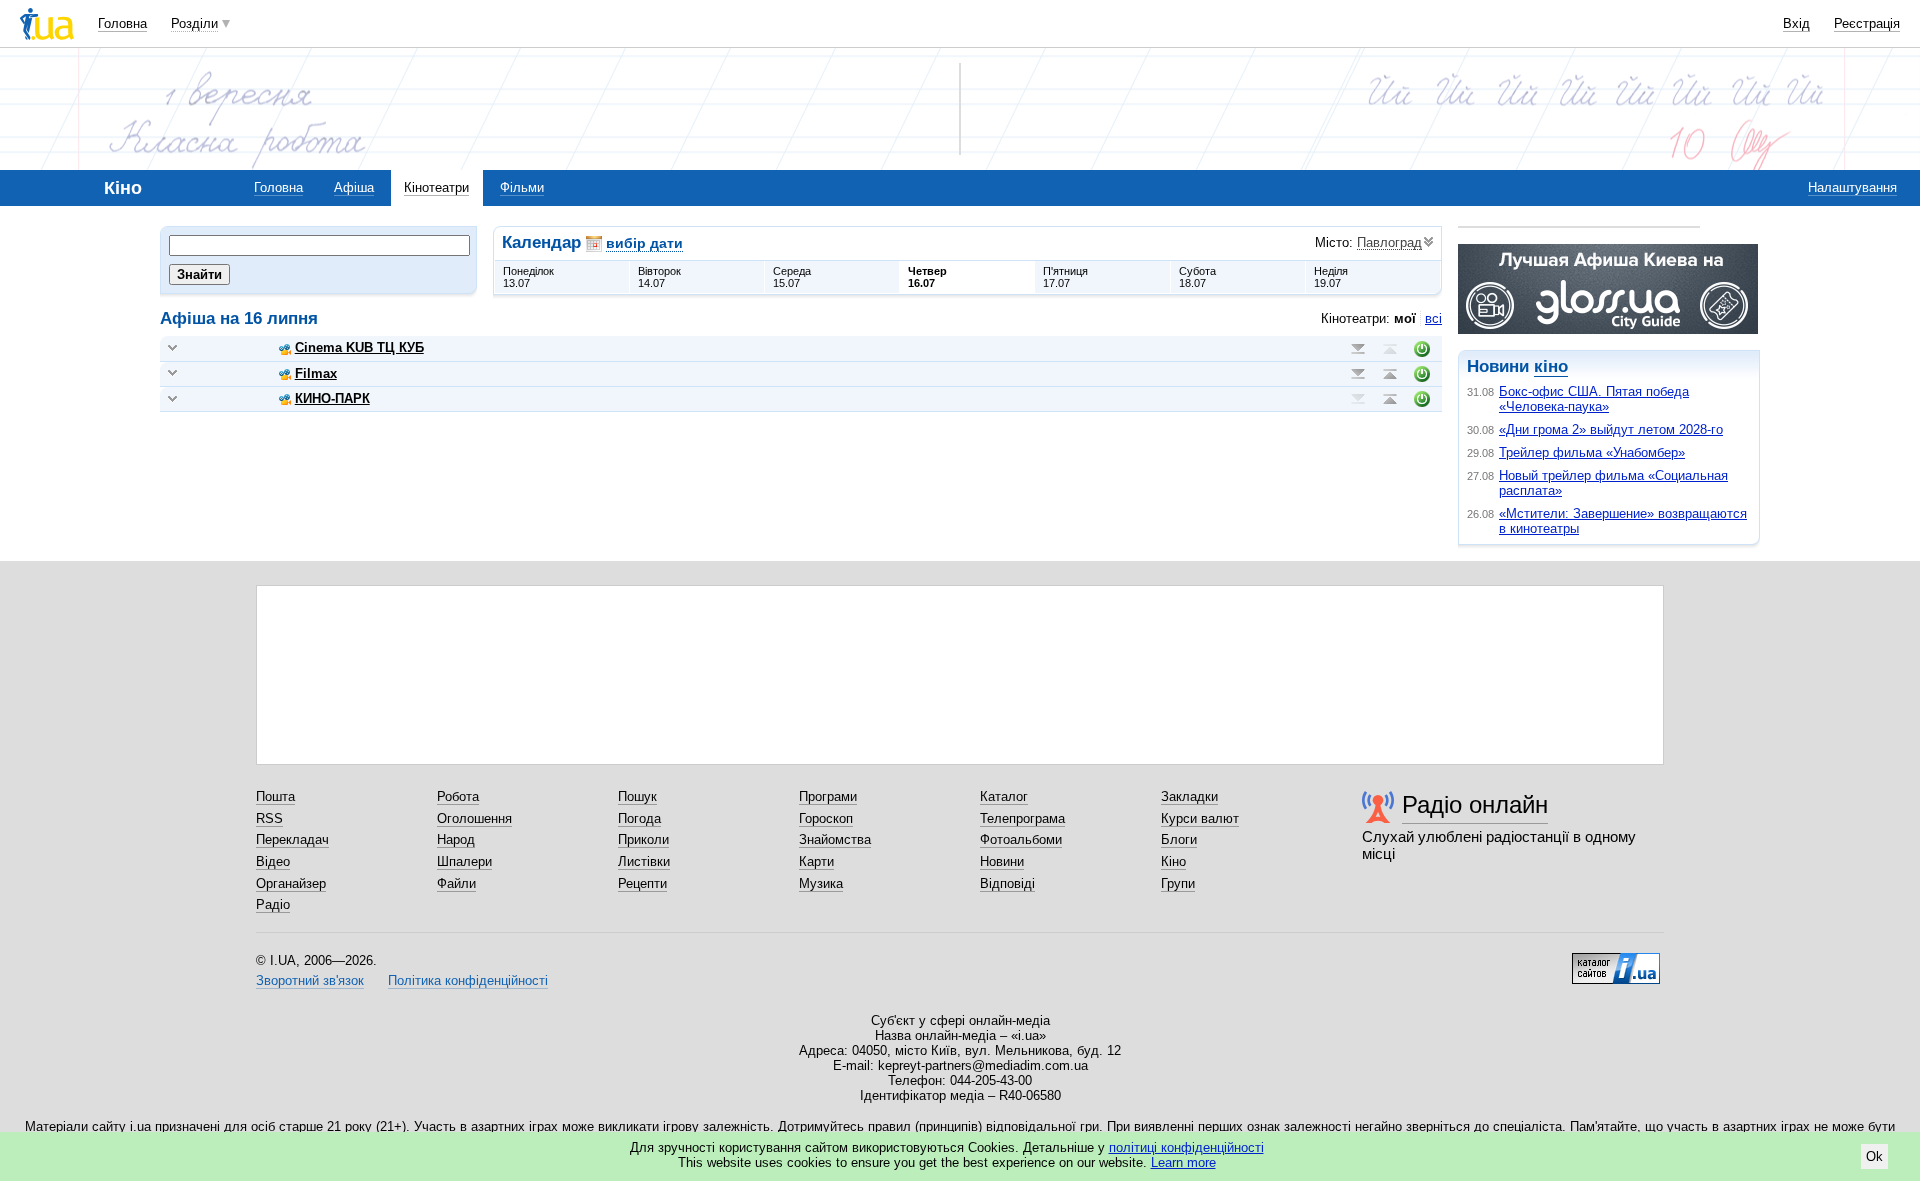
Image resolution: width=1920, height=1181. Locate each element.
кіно (1551, 366)
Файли (456, 883)
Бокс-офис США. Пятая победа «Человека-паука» (1594, 399)
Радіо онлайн (1475, 804)
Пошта (275, 796)
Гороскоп (826, 818)
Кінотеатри (436, 187)
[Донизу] (1358, 349)
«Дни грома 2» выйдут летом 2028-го (1611, 429)
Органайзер (291, 883)
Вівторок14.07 (659, 277)
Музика (821, 883)
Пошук (637, 796)
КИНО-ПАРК (332, 398)
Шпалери (464, 861)
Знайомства (835, 839)
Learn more (1183, 1162)
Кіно (1173, 861)
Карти (816, 861)
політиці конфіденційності (1186, 1147)
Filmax (316, 373)
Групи (1178, 883)
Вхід (1796, 23)
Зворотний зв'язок (310, 980)
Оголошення (474, 818)
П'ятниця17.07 (1065, 277)
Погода (639, 818)
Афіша (354, 187)
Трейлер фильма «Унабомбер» (1592, 452)
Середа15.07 (792, 277)
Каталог (1004, 796)
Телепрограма (1022, 818)
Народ (456, 839)
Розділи (194, 23)
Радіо (273, 904)
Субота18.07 (1197, 277)
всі (1433, 318)
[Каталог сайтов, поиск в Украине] (1616, 961)
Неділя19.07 (1331, 277)
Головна (122, 23)
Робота (458, 796)
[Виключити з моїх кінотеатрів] (1422, 349)
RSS (269, 818)
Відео (273, 861)
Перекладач (292, 839)
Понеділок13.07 (528, 277)
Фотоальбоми (1021, 839)
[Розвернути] (172, 348)
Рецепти (642, 883)
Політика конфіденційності (468, 980)
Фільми (522, 187)
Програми (828, 796)
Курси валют (1200, 818)
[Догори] (1390, 349)
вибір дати (644, 243)
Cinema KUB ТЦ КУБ (359, 347)
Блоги (1179, 839)
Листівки (644, 861)
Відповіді (1007, 883)
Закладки (1189, 796)
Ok (1874, 1156)
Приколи (643, 839)
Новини (1002, 861)
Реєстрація (1867, 23)
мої (1405, 318)
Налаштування (1852, 187)
